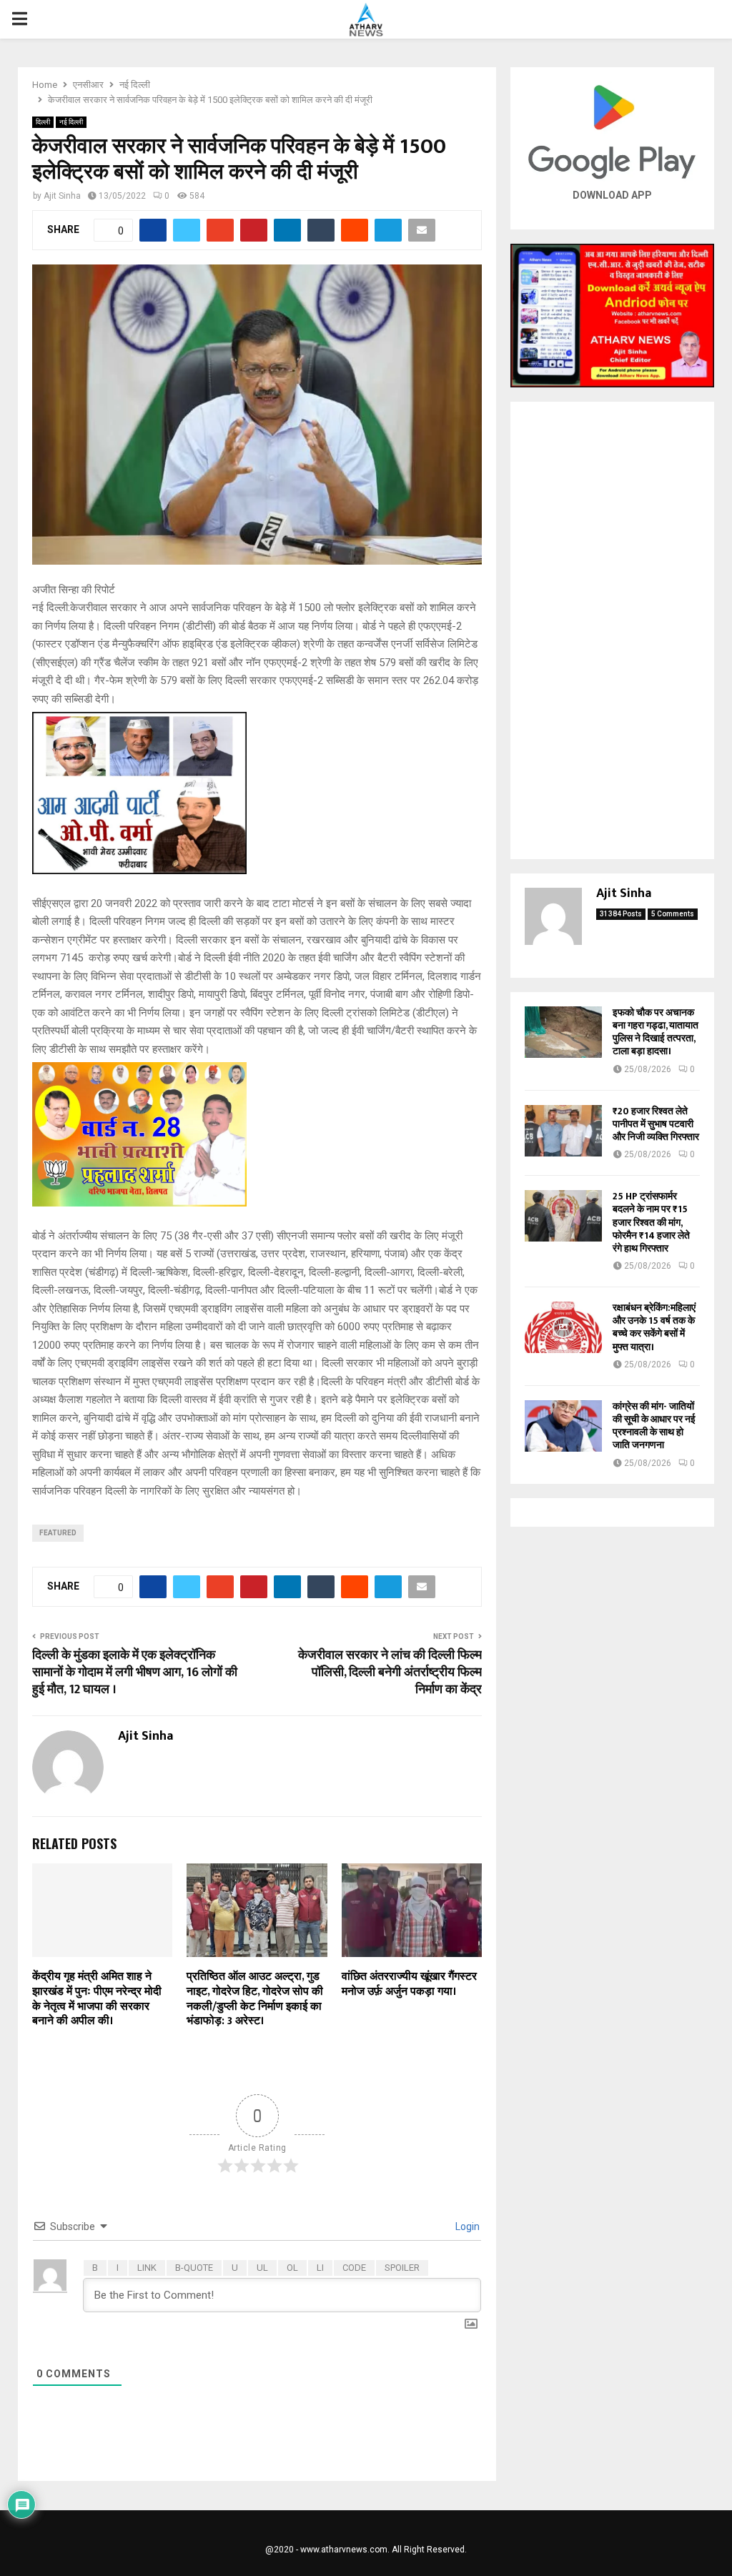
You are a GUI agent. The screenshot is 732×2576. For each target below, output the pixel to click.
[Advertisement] (612, 630)
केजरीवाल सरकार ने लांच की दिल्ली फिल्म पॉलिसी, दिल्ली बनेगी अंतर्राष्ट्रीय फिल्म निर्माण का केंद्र (390, 1673)
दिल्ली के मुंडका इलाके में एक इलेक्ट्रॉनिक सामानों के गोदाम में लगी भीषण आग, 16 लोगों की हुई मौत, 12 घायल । (135, 1673)
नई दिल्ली (71, 122)
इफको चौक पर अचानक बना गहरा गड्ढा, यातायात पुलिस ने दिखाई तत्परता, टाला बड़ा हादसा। (656, 1032)
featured (58, 1533)
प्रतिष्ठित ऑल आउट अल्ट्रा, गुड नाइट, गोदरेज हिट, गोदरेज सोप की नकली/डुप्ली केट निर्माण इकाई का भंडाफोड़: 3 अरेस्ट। (255, 1999)
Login (466, 2226)
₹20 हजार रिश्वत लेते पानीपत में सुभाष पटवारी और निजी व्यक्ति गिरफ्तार (656, 1124)
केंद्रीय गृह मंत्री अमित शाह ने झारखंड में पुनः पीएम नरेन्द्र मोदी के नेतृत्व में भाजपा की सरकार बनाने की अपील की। (97, 1999)
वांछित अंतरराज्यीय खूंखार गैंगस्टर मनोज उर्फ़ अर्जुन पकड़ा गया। (409, 1984)
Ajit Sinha (62, 196)
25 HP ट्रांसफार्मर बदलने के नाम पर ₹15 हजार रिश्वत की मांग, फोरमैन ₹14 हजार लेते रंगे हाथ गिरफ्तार (651, 1222)
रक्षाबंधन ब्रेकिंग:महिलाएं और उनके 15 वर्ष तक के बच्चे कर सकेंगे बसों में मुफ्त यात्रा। (654, 1327)
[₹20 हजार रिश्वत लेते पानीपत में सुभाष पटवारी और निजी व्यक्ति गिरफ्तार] (563, 1131)
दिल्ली (43, 122)
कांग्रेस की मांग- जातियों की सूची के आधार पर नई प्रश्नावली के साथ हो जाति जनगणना (654, 1426)
